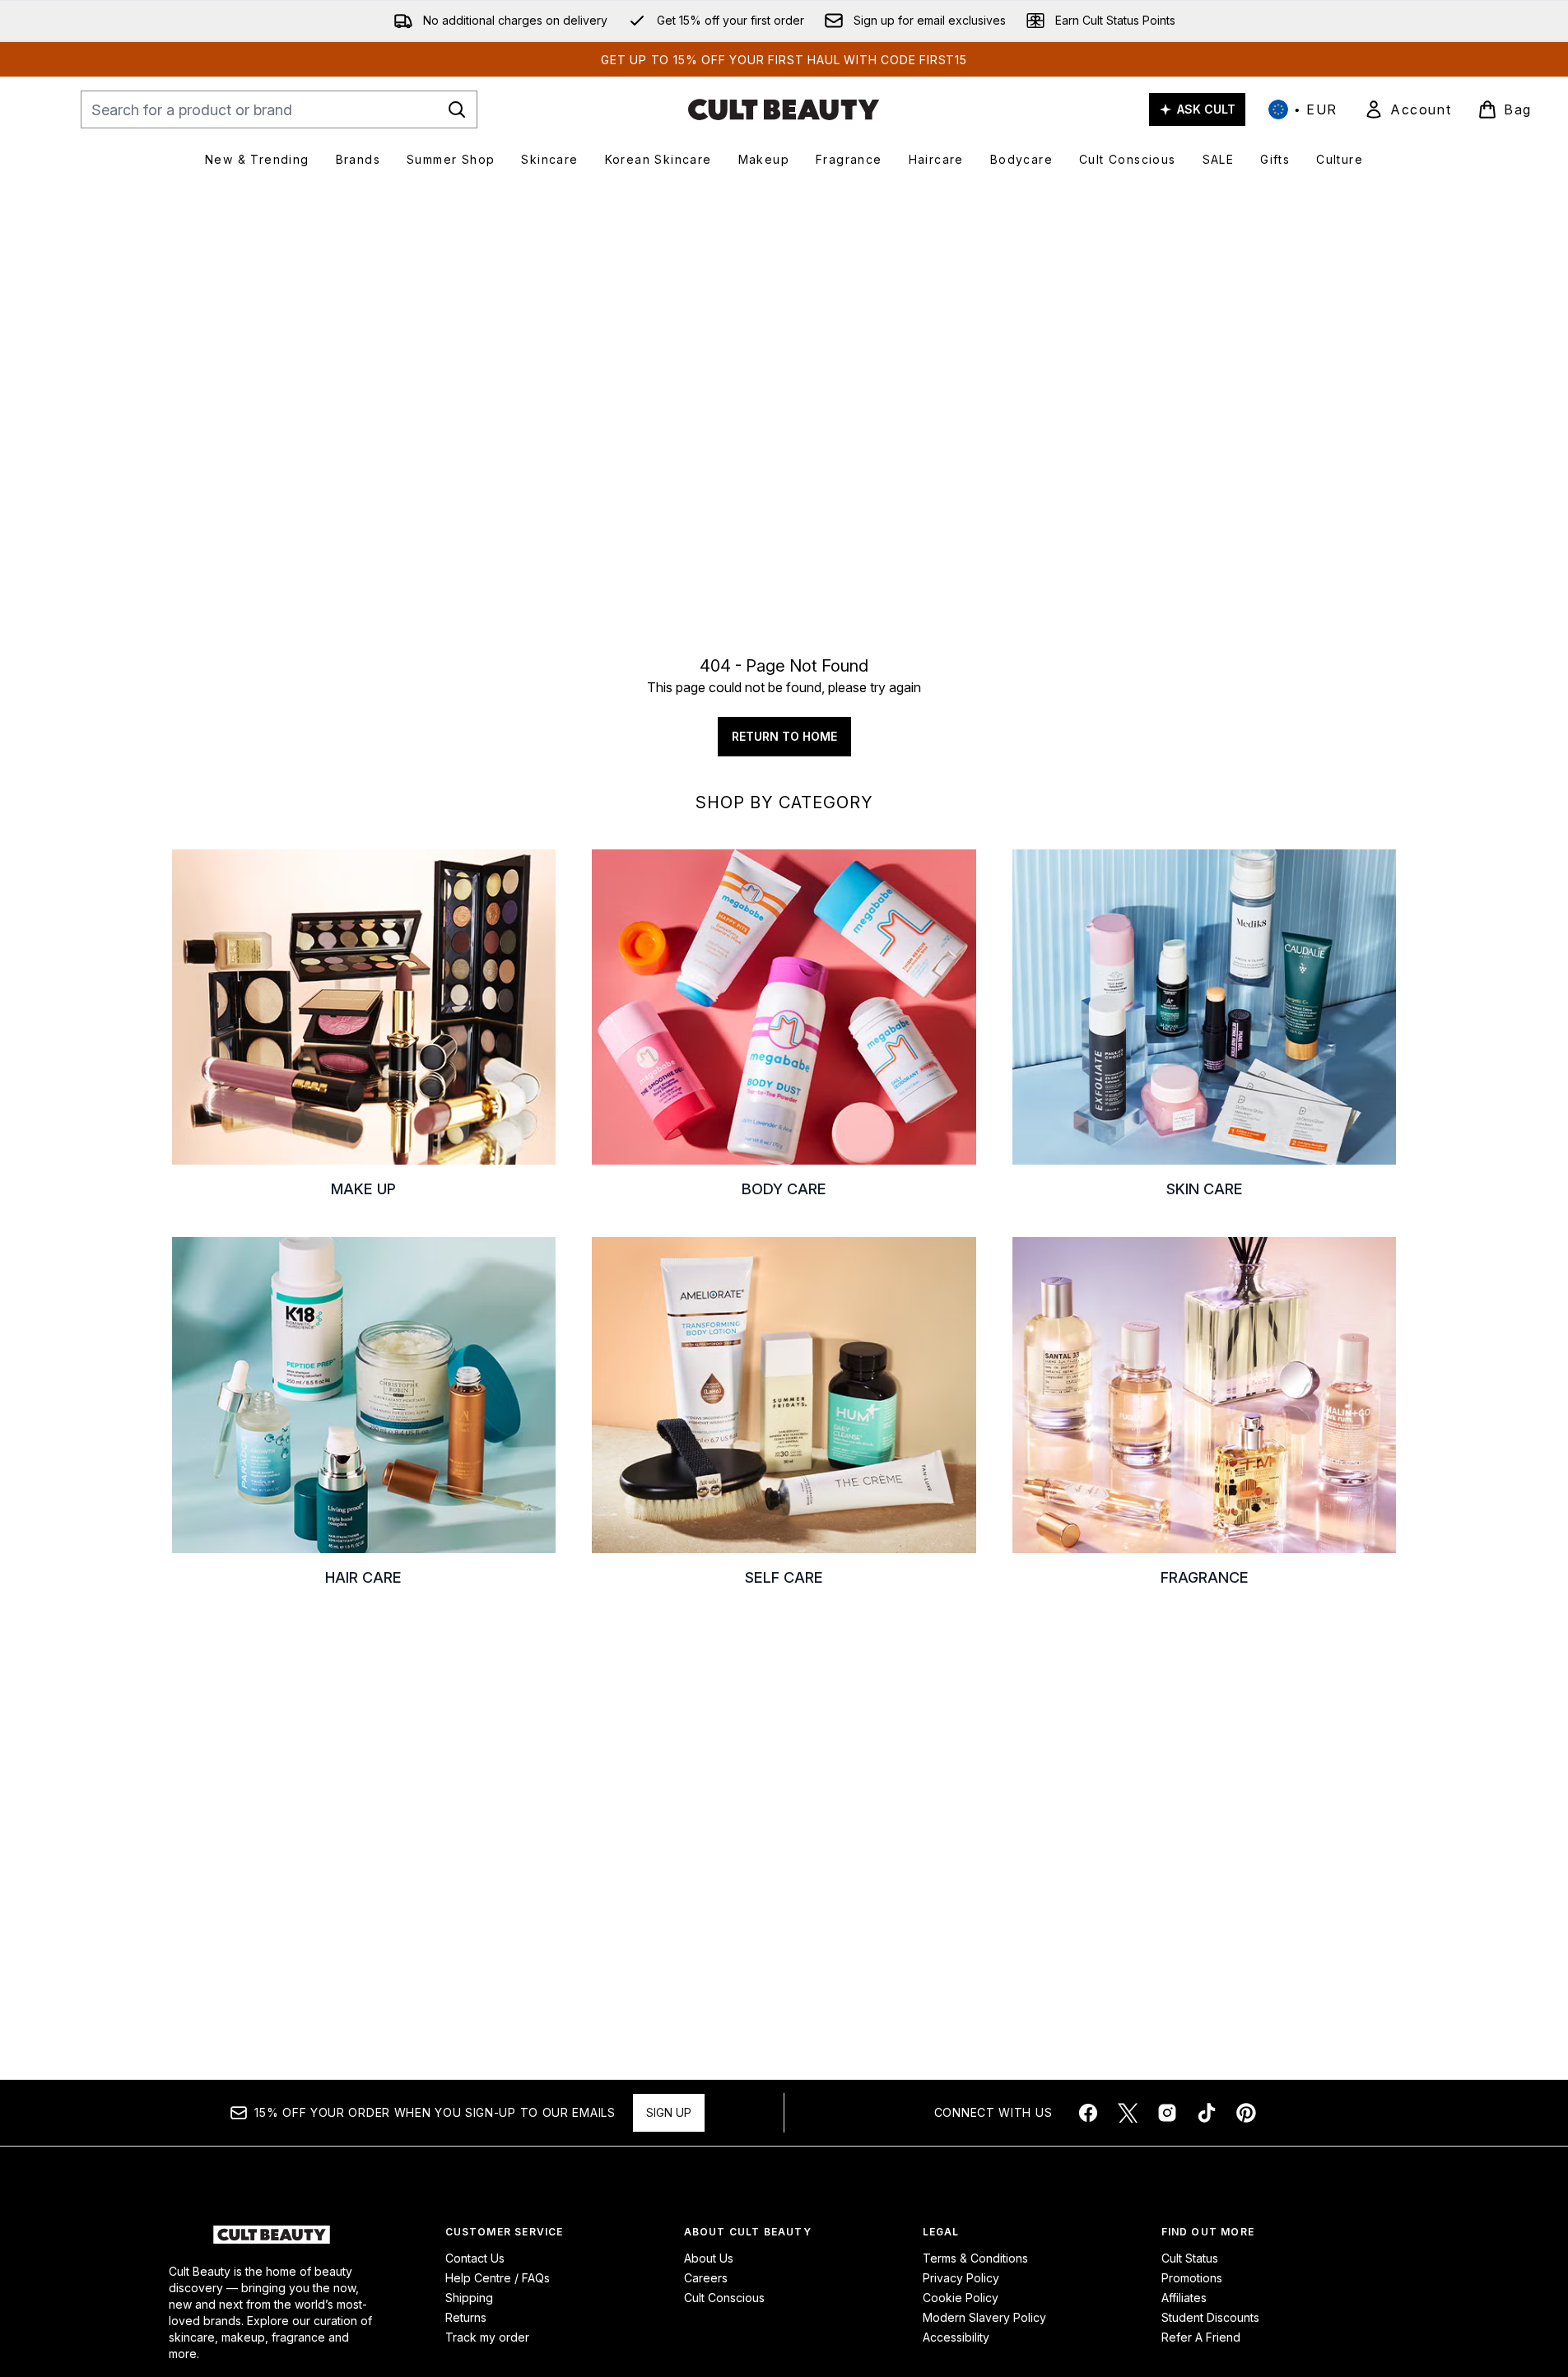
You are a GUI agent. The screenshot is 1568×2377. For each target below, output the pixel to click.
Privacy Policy (961, 2278)
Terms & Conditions (975, 2258)
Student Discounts (1210, 2317)
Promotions (1192, 2278)
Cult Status (1190, 2258)
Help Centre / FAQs (498, 2278)
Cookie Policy (961, 2298)
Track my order (487, 2337)
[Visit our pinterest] (1246, 2113)
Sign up (669, 2112)
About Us (709, 2258)
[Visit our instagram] (1167, 2113)
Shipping (469, 2298)
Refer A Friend (1201, 2337)
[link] (1407, 109)
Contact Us (475, 2258)
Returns (466, 2317)
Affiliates (1184, 2298)
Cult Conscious (724, 2298)
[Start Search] (457, 109)
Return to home (784, 736)
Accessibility (956, 2337)
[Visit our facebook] (1088, 2113)
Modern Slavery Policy (984, 2317)
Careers (706, 2278)
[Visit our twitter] (1128, 2113)
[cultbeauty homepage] (784, 109)
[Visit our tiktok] (1207, 2113)
